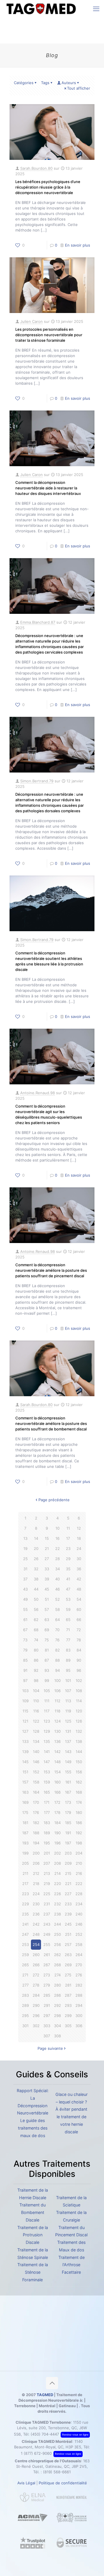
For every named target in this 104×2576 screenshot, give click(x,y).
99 (47, 1680)
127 (25, 1731)
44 (36, 1589)
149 (68, 1762)
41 (68, 1579)
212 (36, 1873)
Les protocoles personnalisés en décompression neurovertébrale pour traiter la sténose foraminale (49, 335)
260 (36, 1955)
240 (79, 1914)
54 (79, 1599)
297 (47, 2016)
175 (25, 1812)
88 (57, 1660)
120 (79, 1711)
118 (57, 1711)
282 (79, 1985)
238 (57, 1914)
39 (47, 1579)
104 (36, 1691)
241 (25, 1924)
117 (47, 1711)
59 (68, 1609)
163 (25, 1792)
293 (68, 2005)
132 (79, 1731)
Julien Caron (31, 321)
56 (36, 1609)
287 (68, 1995)
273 (47, 1975)
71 (68, 1630)
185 (68, 1823)
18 (79, 1538)
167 (68, 1792)
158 (36, 1782)
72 (79, 1630)
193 (25, 1843)
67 (25, 1630)
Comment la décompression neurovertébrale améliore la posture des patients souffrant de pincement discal (51, 1270)
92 (36, 1670)
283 (25, 1995)
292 (57, 2005)
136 (57, 1741)
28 (57, 1559)
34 (57, 1569)
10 (57, 1528)
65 (68, 1620)
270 (79, 1965)
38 (36, 1579)
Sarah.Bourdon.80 (36, 168)
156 (79, 1772)
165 (47, 1792)
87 (47, 1660)
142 (57, 1752)
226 (57, 1894)
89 (68, 1660)
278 (36, 1985)
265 (25, 1965)
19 (25, 1549)
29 (68, 1559)
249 (47, 1934)
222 (79, 1884)
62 (36, 1620)
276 (79, 1975)
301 (25, 2026)
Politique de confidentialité (63, 2483)
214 (57, 1873)
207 (47, 1863)
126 (79, 1721)
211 (25, 1873)
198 (79, 1843)
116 (36, 1711)
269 (68, 1965)
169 (25, 1802)
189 (47, 1833)
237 (47, 1914)
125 (68, 1721)
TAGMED (45, 2395)
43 (25, 1589)
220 (57, 1884)
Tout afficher (79, 88)
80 (36, 1650)
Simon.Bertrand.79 (37, 781)
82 (57, 1650)
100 (57, 1680)
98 (36, 1680)
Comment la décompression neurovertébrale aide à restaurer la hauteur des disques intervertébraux (48, 488)
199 (25, 1853)
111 (47, 1701)
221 (68, 1884)
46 (57, 1589)
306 (79, 2026)
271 (25, 1975)
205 (25, 1863)
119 (68, 1711)
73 (25, 1640)
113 (68, 1701)
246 (79, 1924)
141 (47, 1752)
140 (36, 1752)
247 (25, 1934)
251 (68, 1934)
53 (68, 1599)
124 (57, 1721)
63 (47, 1620)
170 (36, 1802)
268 (57, 1965)
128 (36, 1731)
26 (36, 1559)
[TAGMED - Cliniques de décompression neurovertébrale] (41, 9)
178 (57, 1812)
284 (36, 1995)
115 (25, 1711)
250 (57, 1934)
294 (79, 2005)
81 (47, 1650)
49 (25, 1599)
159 (47, 1782)
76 (57, 1640)
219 (47, 1884)
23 (68, 1549)
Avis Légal (26, 2483)
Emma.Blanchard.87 (38, 622)
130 (57, 1731)
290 (36, 2005)
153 (47, 1772)
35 (68, 1569)
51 (47, 1599)
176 (36, 1812)
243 (47, 1924)
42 (79, 1579)
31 (25, 1569)
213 (47, 1873)
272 (36, 1975)
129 (47, 1731)
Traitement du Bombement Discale (32, 2212)
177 (47, 1812)
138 (79, 1741)
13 (25, 1538)
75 (47, 1640)
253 (25, 1944)
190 (57, 1833)
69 (47, 1630)
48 (79, 1589)
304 (57, 2026)
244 (57, 1924)
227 (68, 1894)
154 (57, 1772)
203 (68, 1853)
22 (57, 1549)
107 (68, 1691)
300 (79, 2016)
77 (68, 1640)
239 (68, 1914)
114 (79, 1701)
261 (47, 1955)
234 (79, 1904)
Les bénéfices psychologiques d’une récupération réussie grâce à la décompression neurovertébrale (48, 187)
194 (36, 1843)
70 (57, 1630)
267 (47, 1965)
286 (57, 1995)
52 (57, 1599)
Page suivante (50, 2048)
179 (68, 1812)
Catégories (24, 83)
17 (68, 1538)
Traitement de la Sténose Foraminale (33, 2272)
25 (25, 1559)
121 (25, 1721)
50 (36, 1599)
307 (47, 2036)
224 (36, 1894)
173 (68, 1802)
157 (25, 1782)
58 (57, 1609)
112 (57, 1701)
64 (57, 1620)
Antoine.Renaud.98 (38, 1093)
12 (79, 1528)
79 (25, 1650)
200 (36, 1853)
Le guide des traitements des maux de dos (33, 2128)
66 (79, 1620)
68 (36, 1630)
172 (57, 1802)
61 (25, 1620)
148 (57, 1762)
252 (79, 1934)
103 (25, 1691)
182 (36, 1823)
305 (68, 2026)
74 (36, 1640)
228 (79, 1894)
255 (47, 1944)
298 (57, 2016)
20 (36, 1549)
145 (25, 1762)
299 (68, 2016)
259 (25, 1955)
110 (36, 1701)
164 (36, 1792)
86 (36, 1660)
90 (79, 1660)
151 (25, 1772)
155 (68, 1772)
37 (25, 1579)
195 (47, 1843)
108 (79, 1691)
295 (25, 2016)
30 (79, 1559)
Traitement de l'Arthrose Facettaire (71, 2265)
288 (79, 1995)
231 (47, 1904)
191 (68, 1833)
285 (47, 1995)
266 (36, 1965)
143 (68, 1752)
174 (79, 1802)
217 (25, 1884)
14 (36, 1538)
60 (79, 1609)
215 (68, 1873)
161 (68, 1782)
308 (57, 2036)
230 (36, 1904)
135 (47, 1741)
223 (25, 1894)
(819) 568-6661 (57, 2472)
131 (68, 1731)
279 (47, 1985)
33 (47, 1569)
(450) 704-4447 (45, 2434)
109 (25, 1701)
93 (47, 1670)
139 (25, 1752)
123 (47, 1721)
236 (36, 1914)
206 (36, 1863)
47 (68, 1589)
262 (57, 1955)
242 (36, 1924)
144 (79, 1752)
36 (79, 1569)
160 (57, 1782)
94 (57, 1670)
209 (68, 1863)
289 (25, 2005)
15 (47, 1538)
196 (57, 1843)
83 (68, 1650)
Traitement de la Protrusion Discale (33, 2235)
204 (79, 1853)
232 (57, 1904)
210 (79, 1863)
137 (68, 1741)
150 (79, 1762)
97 (25, 1680)
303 (47, 2026)
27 (47, 1559)
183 (47, 1823)
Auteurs (69, 83)
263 (68, 1955)
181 (25, 1823)
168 (79, 1792)
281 (68, 1985)
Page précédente (54, 1500)
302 (36, 2026)
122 (36, 1721)
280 (57, 1985)
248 (36, 1934)
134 (36, 1741)
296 (36, 2016)
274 (57, 1975)
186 (79, 1823)
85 (25, 1660)
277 (25, 1985)
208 (57, 1863)
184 (57, 1823)
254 (36, 1944)
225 (47, 1894)
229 (25, 1904)
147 (47, 1762)
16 (57, 1538)
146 (36, 1762)
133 (25, 1741)
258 (79, 1944)
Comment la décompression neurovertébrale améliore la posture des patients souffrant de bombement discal (51, 1423)
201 (47, 1853)
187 (25, 1833)
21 (47, 1549)
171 (47, 1802)
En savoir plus (78, 245)
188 (36, 1833)
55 (25, 1609)
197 (68, 1843)
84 (79, 1650)
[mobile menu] (96, 9)
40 (57, 1579)
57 (47, 1609)
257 (68, 1944)
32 (36, 1569)
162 (79, 1782)
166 (57, 1792)
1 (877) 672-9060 (36, 2453)
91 (25, 1670)
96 (79, 1670)
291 (47, 2005)
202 (57, 1853)
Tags (45, 83)
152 (36, 1772)
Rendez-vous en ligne (75, 2435)
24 (79, 1549)
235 (25, 1914)
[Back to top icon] (52, 2383)
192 (79, 1833)
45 (47, 1589)
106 (57, 1691)
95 (68, 1670)
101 (68, 1680)
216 (79, 1873)
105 (47, 1691)
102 (79, 1680)
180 (79, 1812)
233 (68, 1904)
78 (79, 1640)
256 (57, 1944)
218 (36, 1884)
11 (68, 1528)
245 (68, 1924)
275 (68, 1975)
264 (79, 1955)
